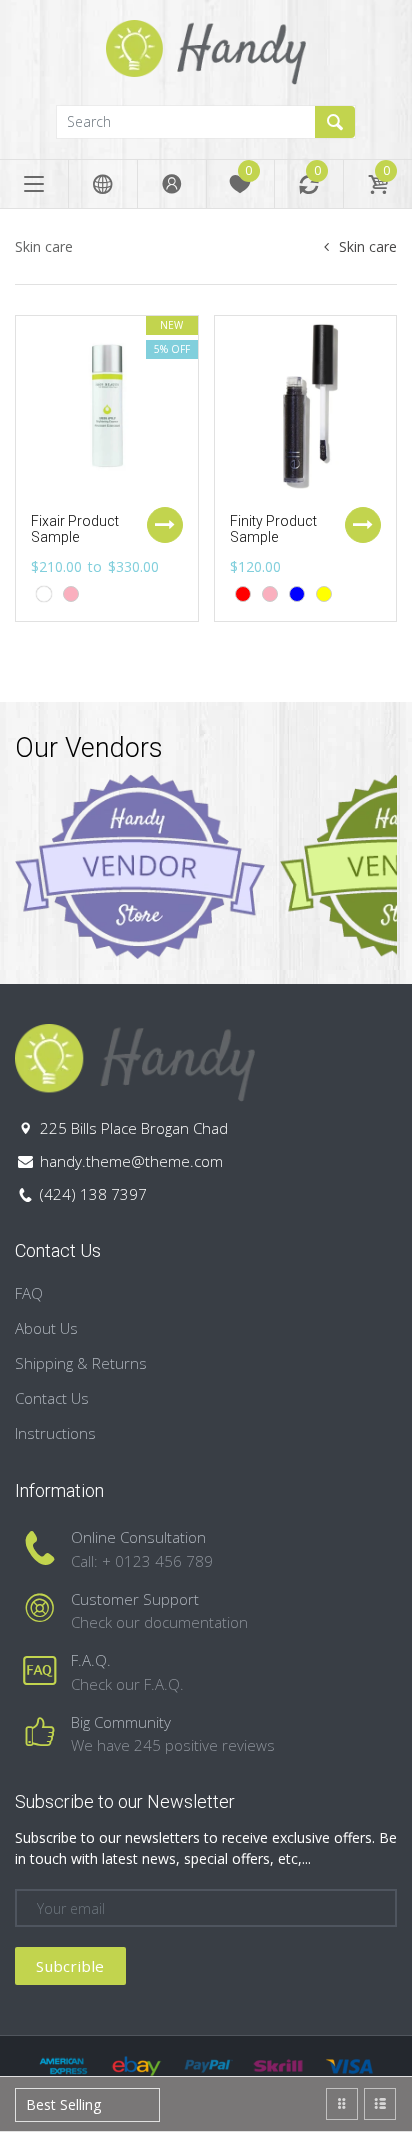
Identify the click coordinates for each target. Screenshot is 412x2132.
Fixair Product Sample (75, 529)
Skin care (368, 246)
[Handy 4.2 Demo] (206, 50)
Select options (165, 525)
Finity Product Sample (273, 529)
